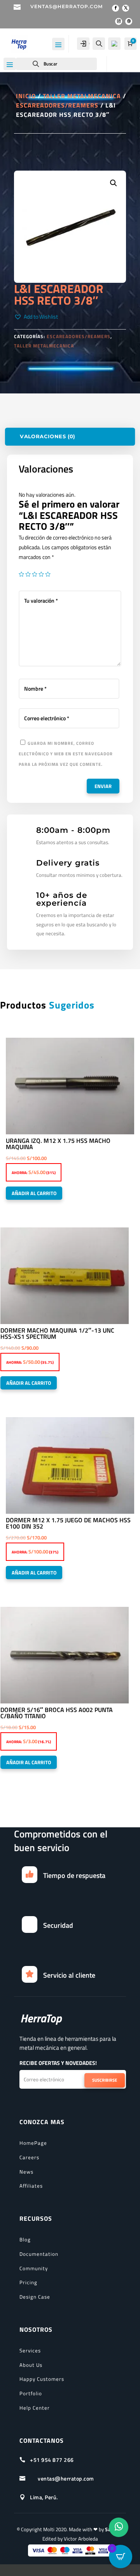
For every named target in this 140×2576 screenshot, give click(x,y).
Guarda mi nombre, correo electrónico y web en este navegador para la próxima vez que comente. (66, 754)
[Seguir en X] (126, 8)
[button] (36, 317)
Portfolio (31, 2393)
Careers (29, 2157)
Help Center (35, 2408)
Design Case (35, 2297)
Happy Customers (42, 2379)
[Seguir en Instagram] (119, 21)
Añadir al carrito (34, 1193)
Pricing (28, 2282)
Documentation (39, 2254)
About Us (31, 2365)
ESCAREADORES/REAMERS (57, 105)
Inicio (26, 96)
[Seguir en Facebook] (115, 8)
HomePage (33, 2143)
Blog (25, 2239)
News (26, 2172)
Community (34, 2268)
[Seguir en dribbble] (129, 21)
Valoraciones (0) (47, 436)
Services (30, 2350)
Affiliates (31, 2186)
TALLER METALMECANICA (82, 96)
